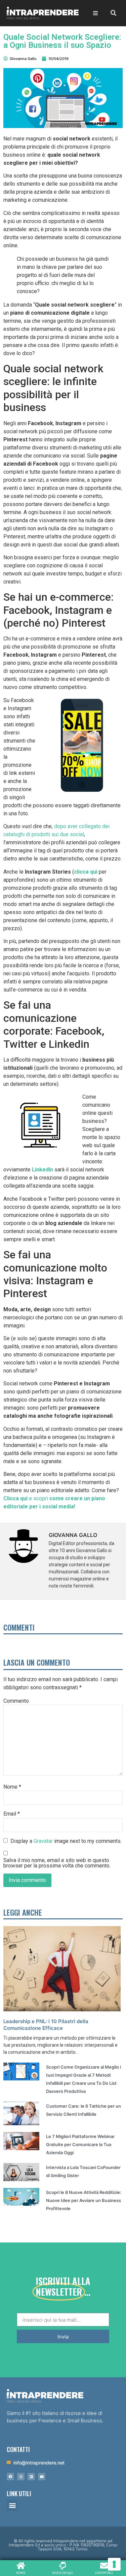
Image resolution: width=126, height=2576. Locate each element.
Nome (12, 1787)
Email (12, 1814)
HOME (21, 2573)
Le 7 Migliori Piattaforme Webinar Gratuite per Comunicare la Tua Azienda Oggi (80, 2144)
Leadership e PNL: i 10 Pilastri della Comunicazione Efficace (46, 2025)
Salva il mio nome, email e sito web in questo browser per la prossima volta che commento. (57, 1863)
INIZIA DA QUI (62, 2573)
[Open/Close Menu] (96, 13)
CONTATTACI (104, 2573)
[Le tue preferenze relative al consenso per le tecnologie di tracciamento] (114, 2564)
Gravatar (43, 1841)
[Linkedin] (31, 2477)
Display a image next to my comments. (66, 1841)
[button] (12, 2505)
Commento (16, 1701)
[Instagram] (21, 2477)
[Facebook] (10, 2477)
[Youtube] (42, 2477)
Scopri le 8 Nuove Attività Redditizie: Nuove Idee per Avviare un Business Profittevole (84, 2200)
